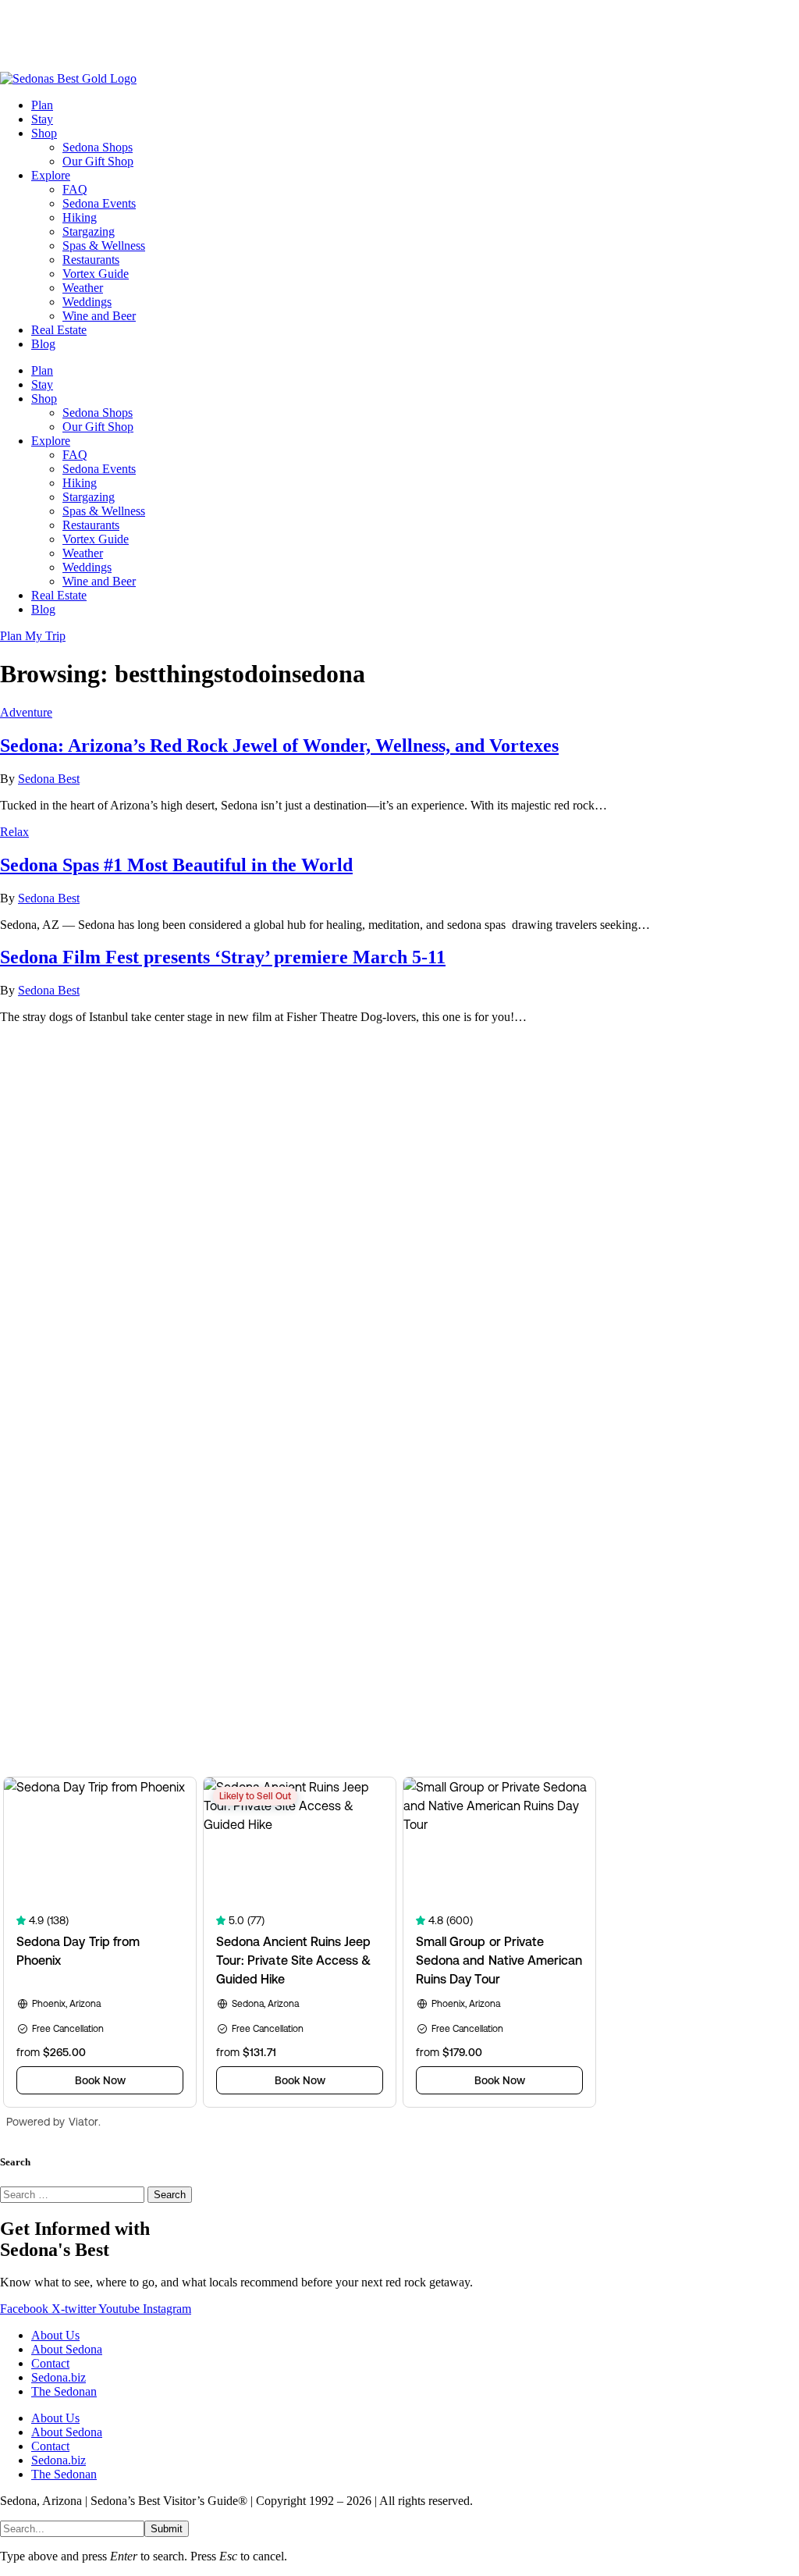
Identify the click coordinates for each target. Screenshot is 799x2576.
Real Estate (59, 330)
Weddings (87, 302)
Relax (14, 832)
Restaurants (91, 260)
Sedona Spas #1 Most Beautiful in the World (176, 865)
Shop (44, 133)
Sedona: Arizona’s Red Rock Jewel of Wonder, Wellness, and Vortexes (279, 745)
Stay (42, 119)
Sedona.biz (59, 2377)
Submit (167, 2529)
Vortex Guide (96, 274)
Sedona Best (49, 779)
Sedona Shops (98, 147)
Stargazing (89, 231)
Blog (43, 344)
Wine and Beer (99, 316)
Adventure (26, 712)
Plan (42, 105)
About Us (55, 2335)
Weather (83, 288)
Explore (51, 175)
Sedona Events (99, 203)
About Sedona (67, 2349)
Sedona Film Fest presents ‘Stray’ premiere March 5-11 (223, 957)
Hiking (80, 217)
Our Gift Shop (98, 161)
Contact (50, 2363)
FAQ (75, 189)
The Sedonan (64, 2391)
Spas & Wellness (104, 246)
